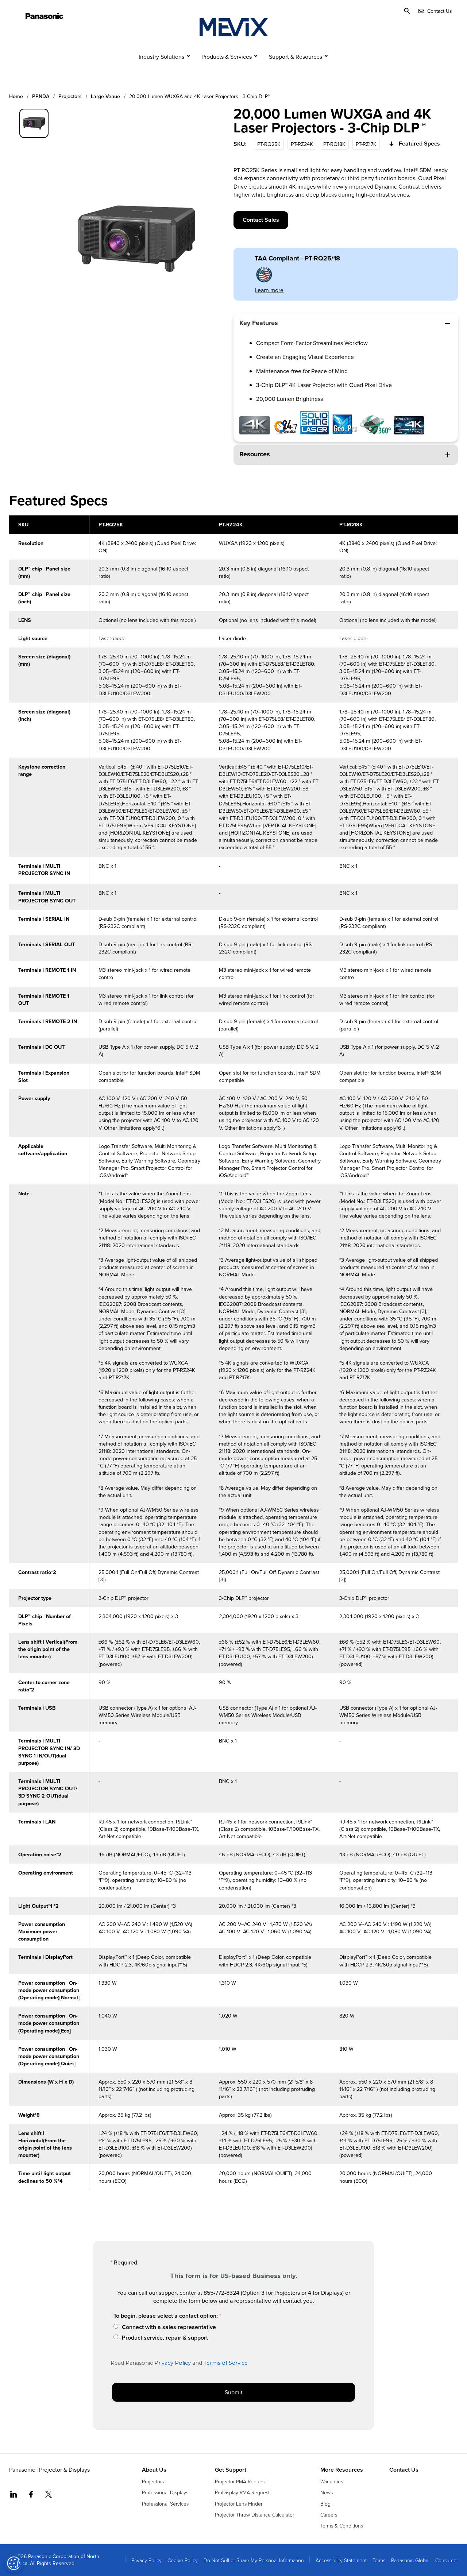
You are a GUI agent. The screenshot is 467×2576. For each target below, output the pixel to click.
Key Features (259, 323)
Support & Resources (296, 57)
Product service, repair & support (165, 2338)
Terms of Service (226, 2363)
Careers (329, 2515)
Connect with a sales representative (169, 2327)
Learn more (269, 290)
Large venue (105, 96)
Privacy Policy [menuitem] (146, 2560)
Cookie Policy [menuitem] (183, 2560)
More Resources (342, 2470)
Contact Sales (261, 220)
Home (16, 96)
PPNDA (41, 96)
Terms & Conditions (342, 2525)
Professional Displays (165, 2492)
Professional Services (165, 2504)
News (327, 2492)
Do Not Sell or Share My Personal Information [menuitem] (254, 2560)
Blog (325, 2504)
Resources (255, 454)
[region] (233, 1357)
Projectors (70, 96)
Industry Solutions (161, 57)
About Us (154, 2470)
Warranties (332, 2481)
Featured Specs (419, 144)
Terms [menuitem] (379, 2560)
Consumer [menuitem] (447, 2560)
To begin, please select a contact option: (166, 2316)
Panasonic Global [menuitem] (410, 2560)
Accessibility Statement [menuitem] (341, 2560)
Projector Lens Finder (239, 2504)
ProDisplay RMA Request (242, 2492)
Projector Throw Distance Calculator (254, 2515)
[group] (34, 123)
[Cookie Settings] (14, 2563)
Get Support (231, 2470)
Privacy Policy (173, 2363)
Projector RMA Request (240, 2481)
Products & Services (227, 57)
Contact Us (404, 2470)
